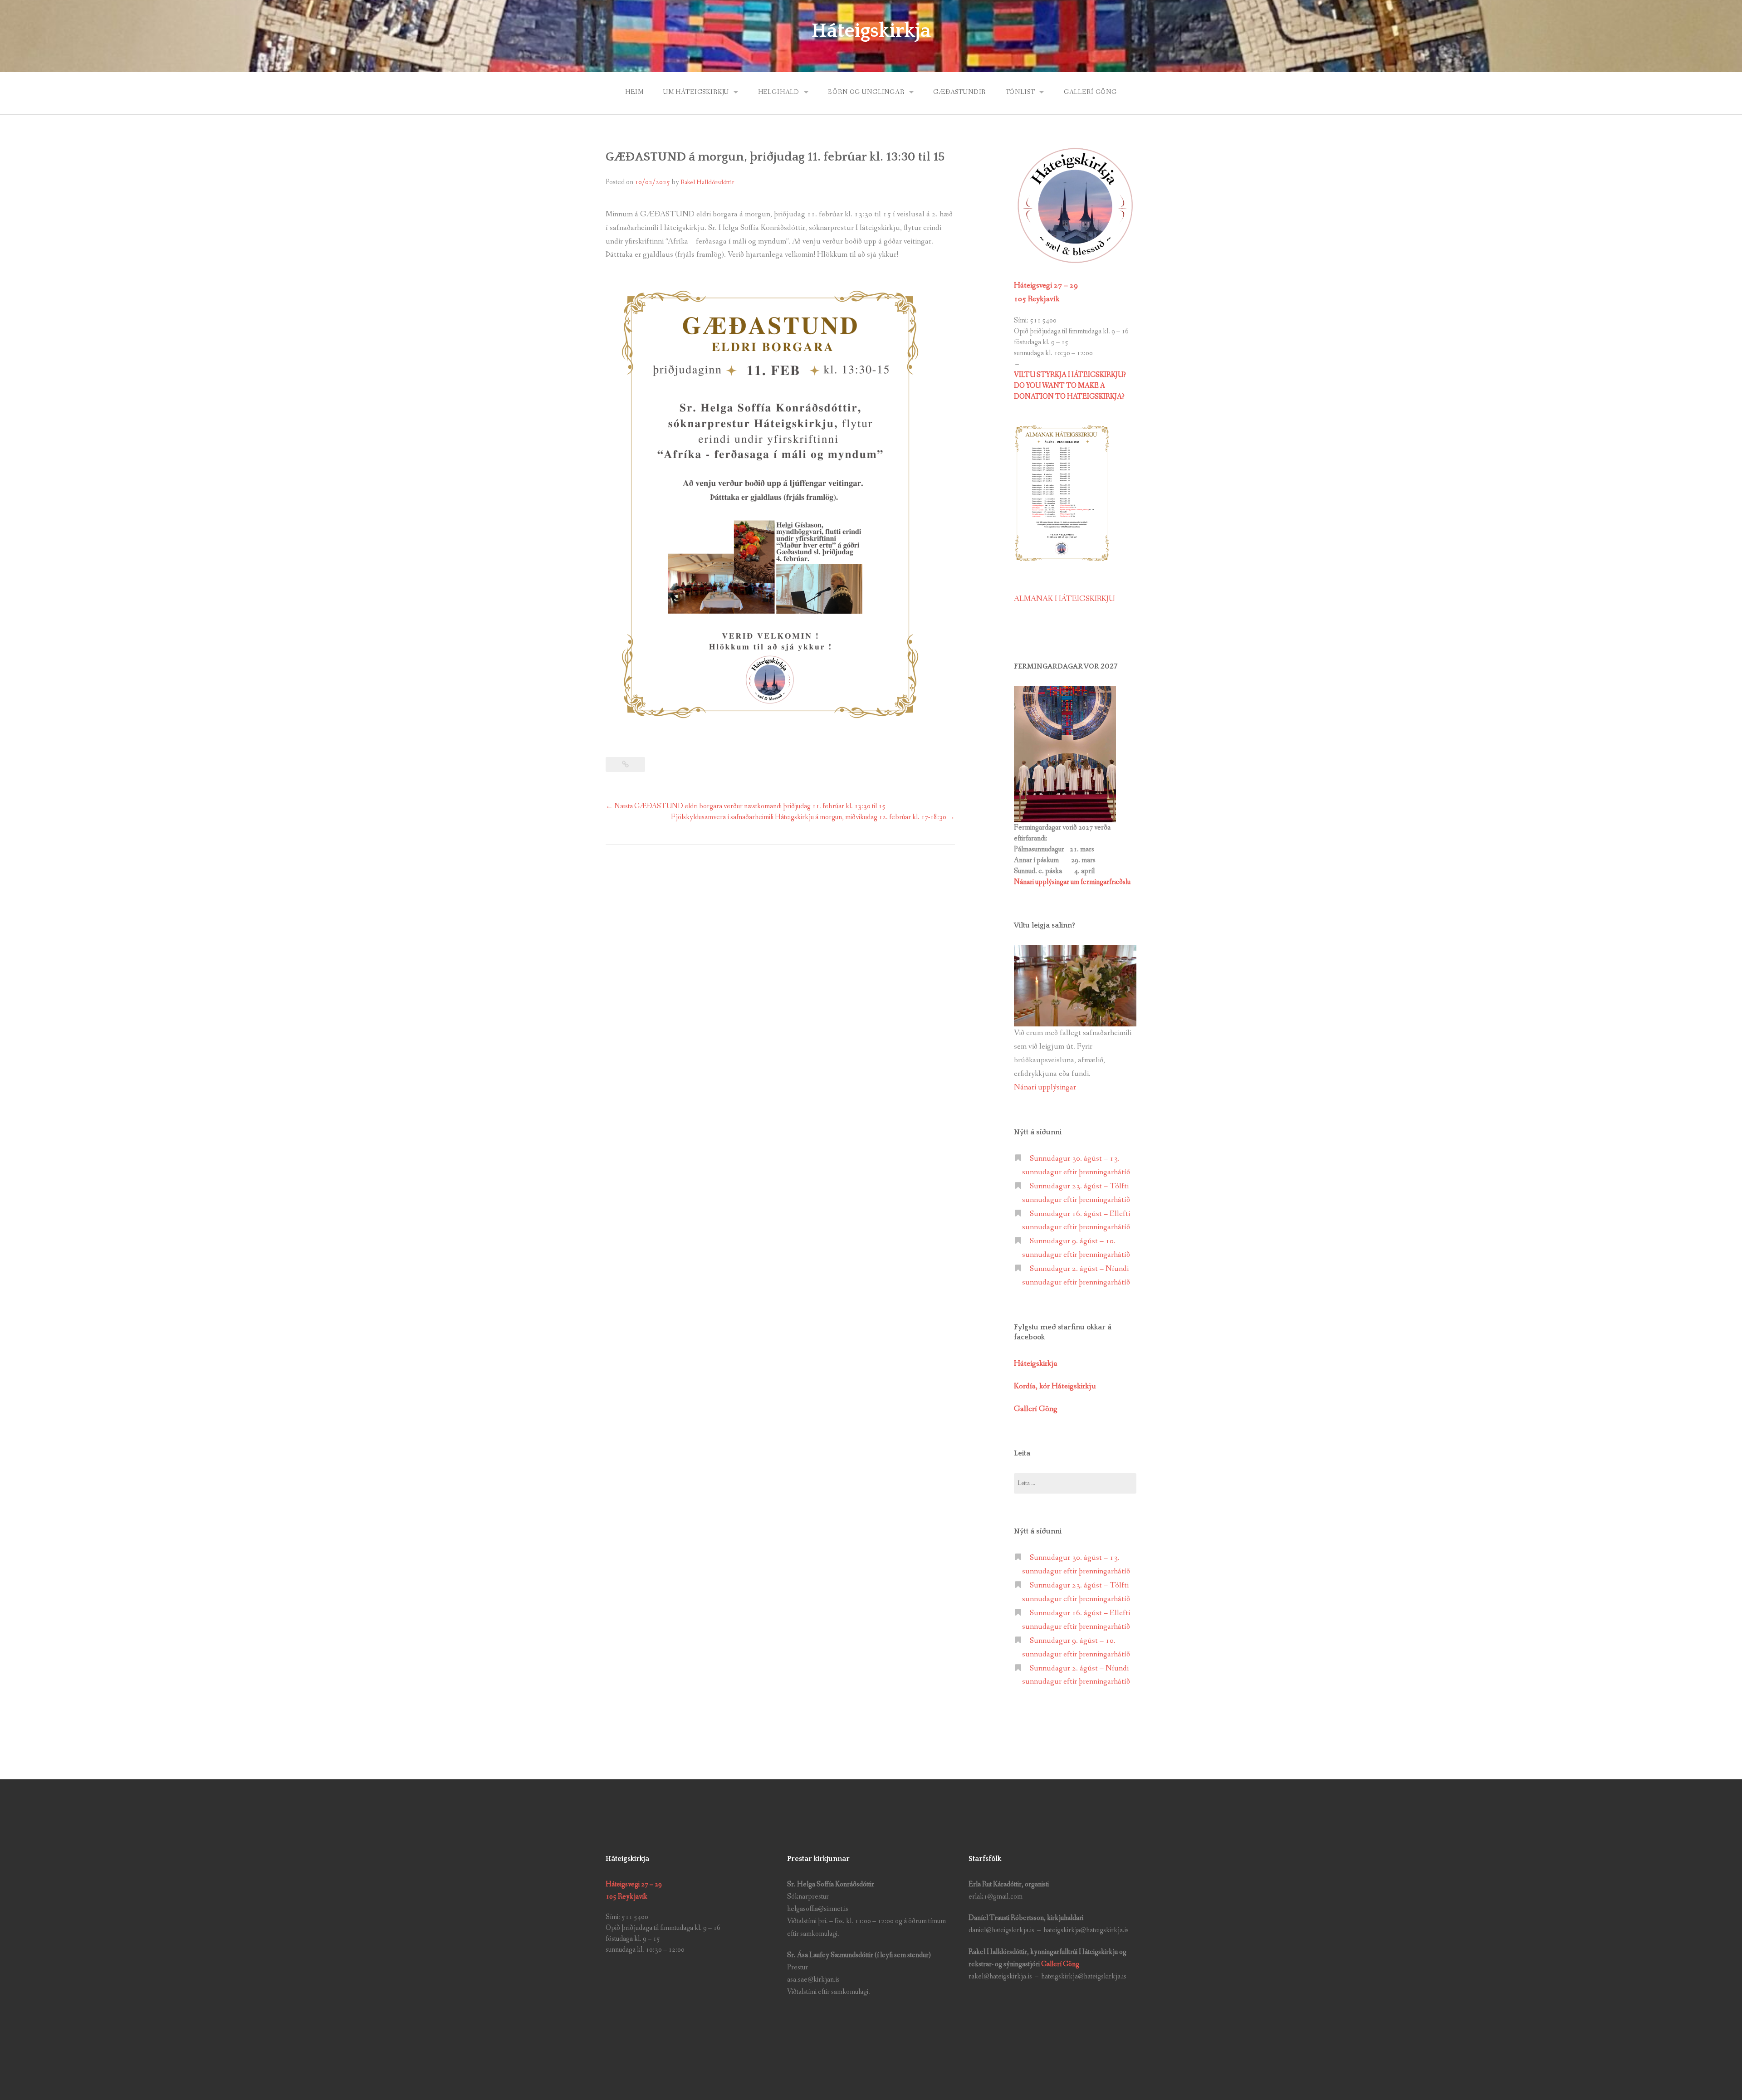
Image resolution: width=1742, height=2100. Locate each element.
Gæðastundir (959, 92)
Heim (634, 92)
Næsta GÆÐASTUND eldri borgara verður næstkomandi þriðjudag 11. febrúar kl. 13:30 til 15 (746, 806)
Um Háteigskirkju (696, 92)
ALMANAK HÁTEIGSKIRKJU (1064, 599)
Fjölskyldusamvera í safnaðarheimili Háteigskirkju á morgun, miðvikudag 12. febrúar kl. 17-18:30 (813, 817)
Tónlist (1020, 92)
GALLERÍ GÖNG (1090, 92)
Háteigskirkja (871, 31)
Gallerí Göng (1061, 1964)
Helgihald (779, 92)
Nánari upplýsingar (1045, 1087)
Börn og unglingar (866, 92)
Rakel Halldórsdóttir (707, 182)
